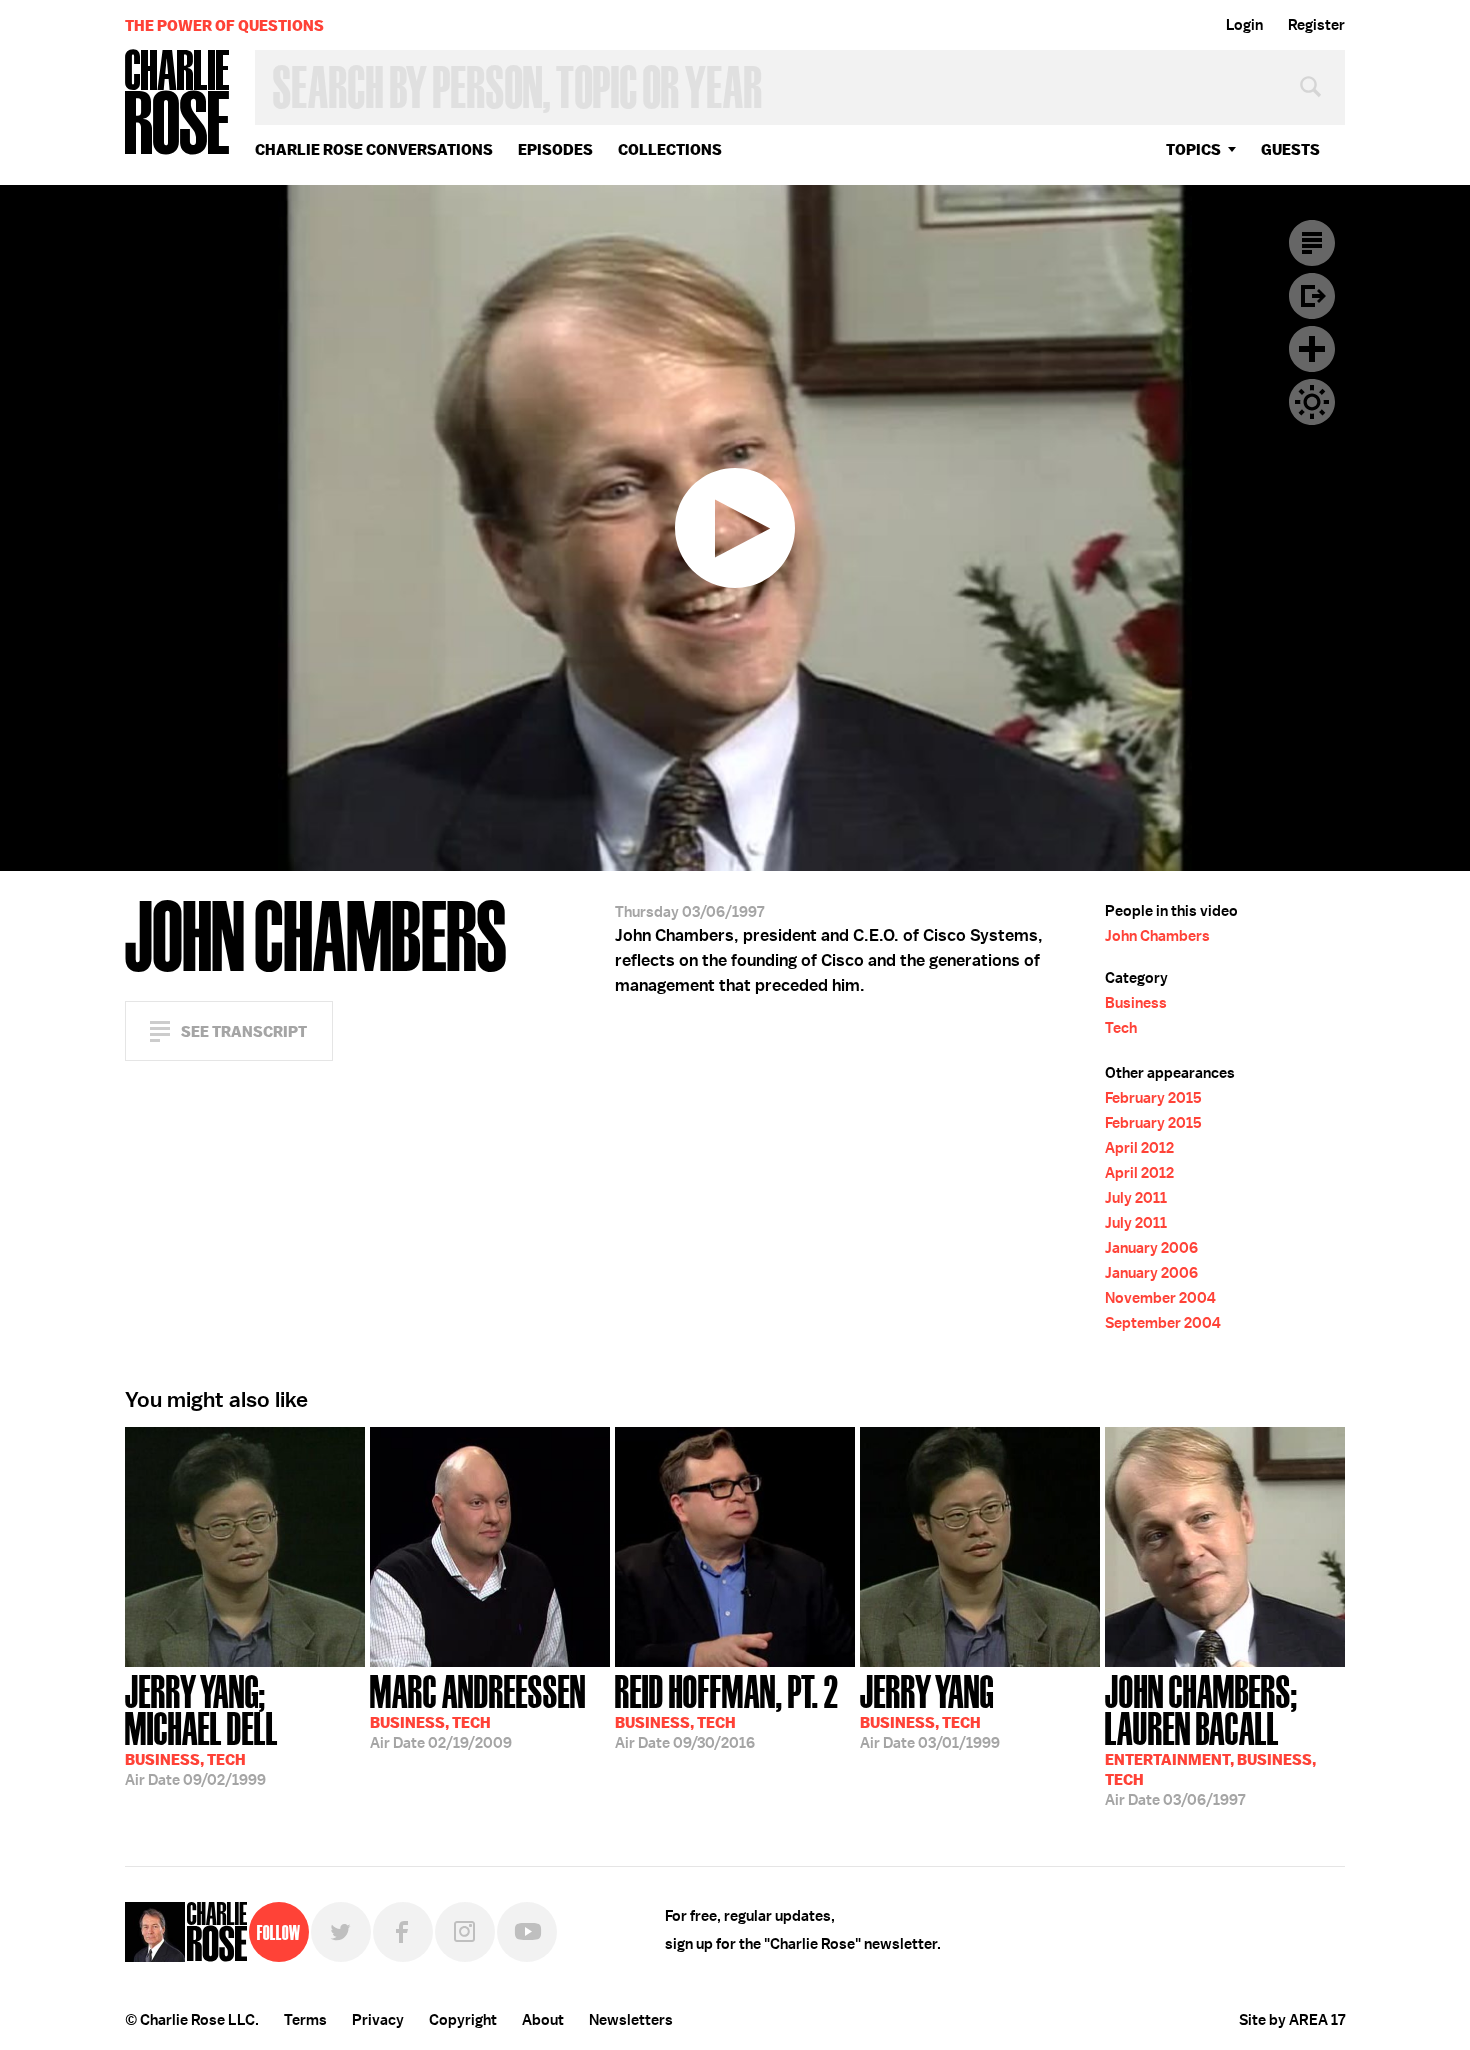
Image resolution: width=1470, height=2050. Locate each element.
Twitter (341, 1932)
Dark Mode (1312, 402)
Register (1316, 25)
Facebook (403, 1932)
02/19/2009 (478, 1710)
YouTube (527, 1932)
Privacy (378, 2020)
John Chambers (1157, 936)
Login (1244, 25)
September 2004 (1163, 1323)
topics (1193, 149)
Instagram (465, 1932)
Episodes (555, 149)
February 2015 (1153, 1098)
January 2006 (1151, 1248)
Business (1136, 1003)
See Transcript (244, 1031)
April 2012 (1139, 1148)
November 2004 (1160, 1298)
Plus (1312, 349)
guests (1290, 149)
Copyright (463, 2020)
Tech (1121, 1028)
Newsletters (631, 2020)
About (543, 2020)
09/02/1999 (201, 1728)
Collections (670, 149)
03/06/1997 (1210, 1738)
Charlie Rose (178, 103)
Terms (305, 2020)
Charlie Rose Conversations (374, 149)
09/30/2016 (727, 1710)
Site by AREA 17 (1292, 2020)
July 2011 (1136, 1198)
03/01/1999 (930, 1710)
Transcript (1312, 243)
